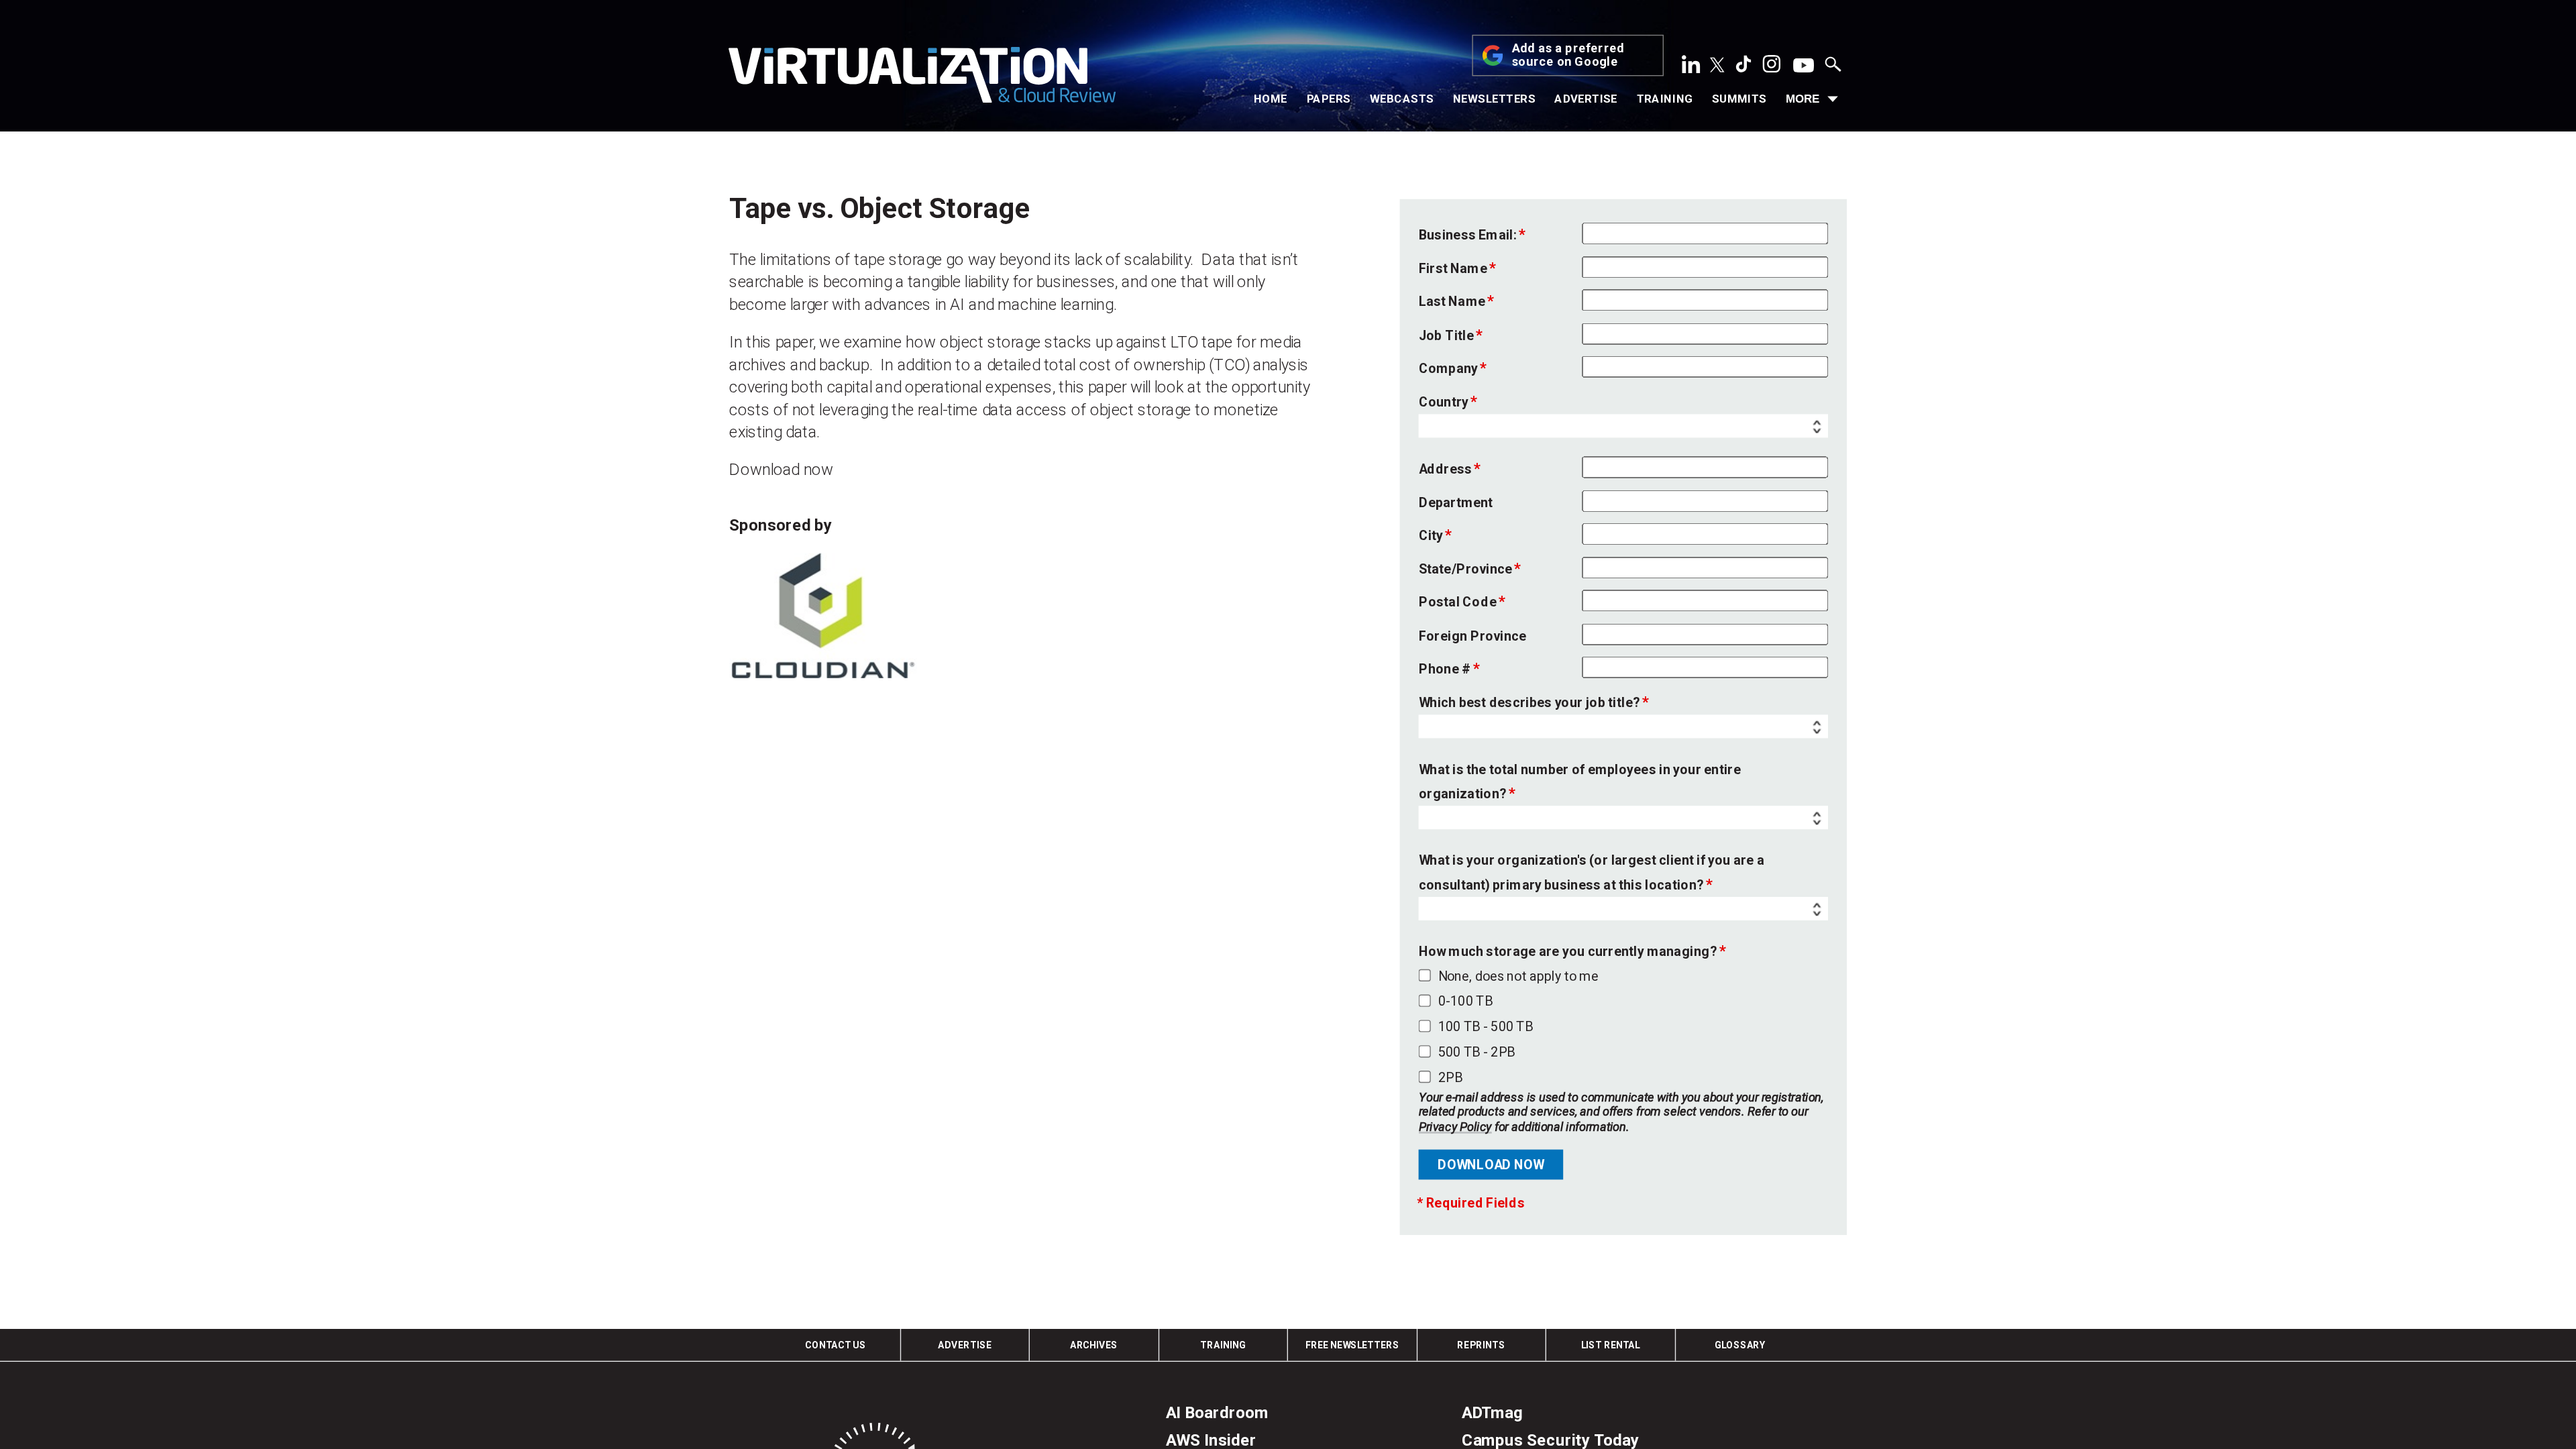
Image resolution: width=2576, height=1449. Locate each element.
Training (1665, 99)
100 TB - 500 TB (1486, 1026)
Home (1271, 99)
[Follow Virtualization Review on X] (1717, 66)
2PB (1450, 1077)
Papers (1329, 99)
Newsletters (1494, 99)
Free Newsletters (1352, 1345)
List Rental (1610, 1345)
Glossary (1740, 1345)
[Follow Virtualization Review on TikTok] (1743, 68)
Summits (1739, 99)
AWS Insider (1211, 1440)
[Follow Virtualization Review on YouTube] (1804, 66)
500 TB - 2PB (1477, 1051)
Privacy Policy (1455, 1126)
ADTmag (1492, 1413)
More (1803, 99)
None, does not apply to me (1518, 975)
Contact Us (836, 1345)
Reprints (1481, 1345)
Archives (1094, 1345)
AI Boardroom (1217, 1413)
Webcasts (1402, 99)
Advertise (1586, 99)
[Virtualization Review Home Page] (922, 78)
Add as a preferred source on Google (1568, 56)
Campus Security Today (1551, 1440)
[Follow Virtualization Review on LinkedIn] (1691, 68)
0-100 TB (1465, 1001)
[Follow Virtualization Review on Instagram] (1772, 68)
